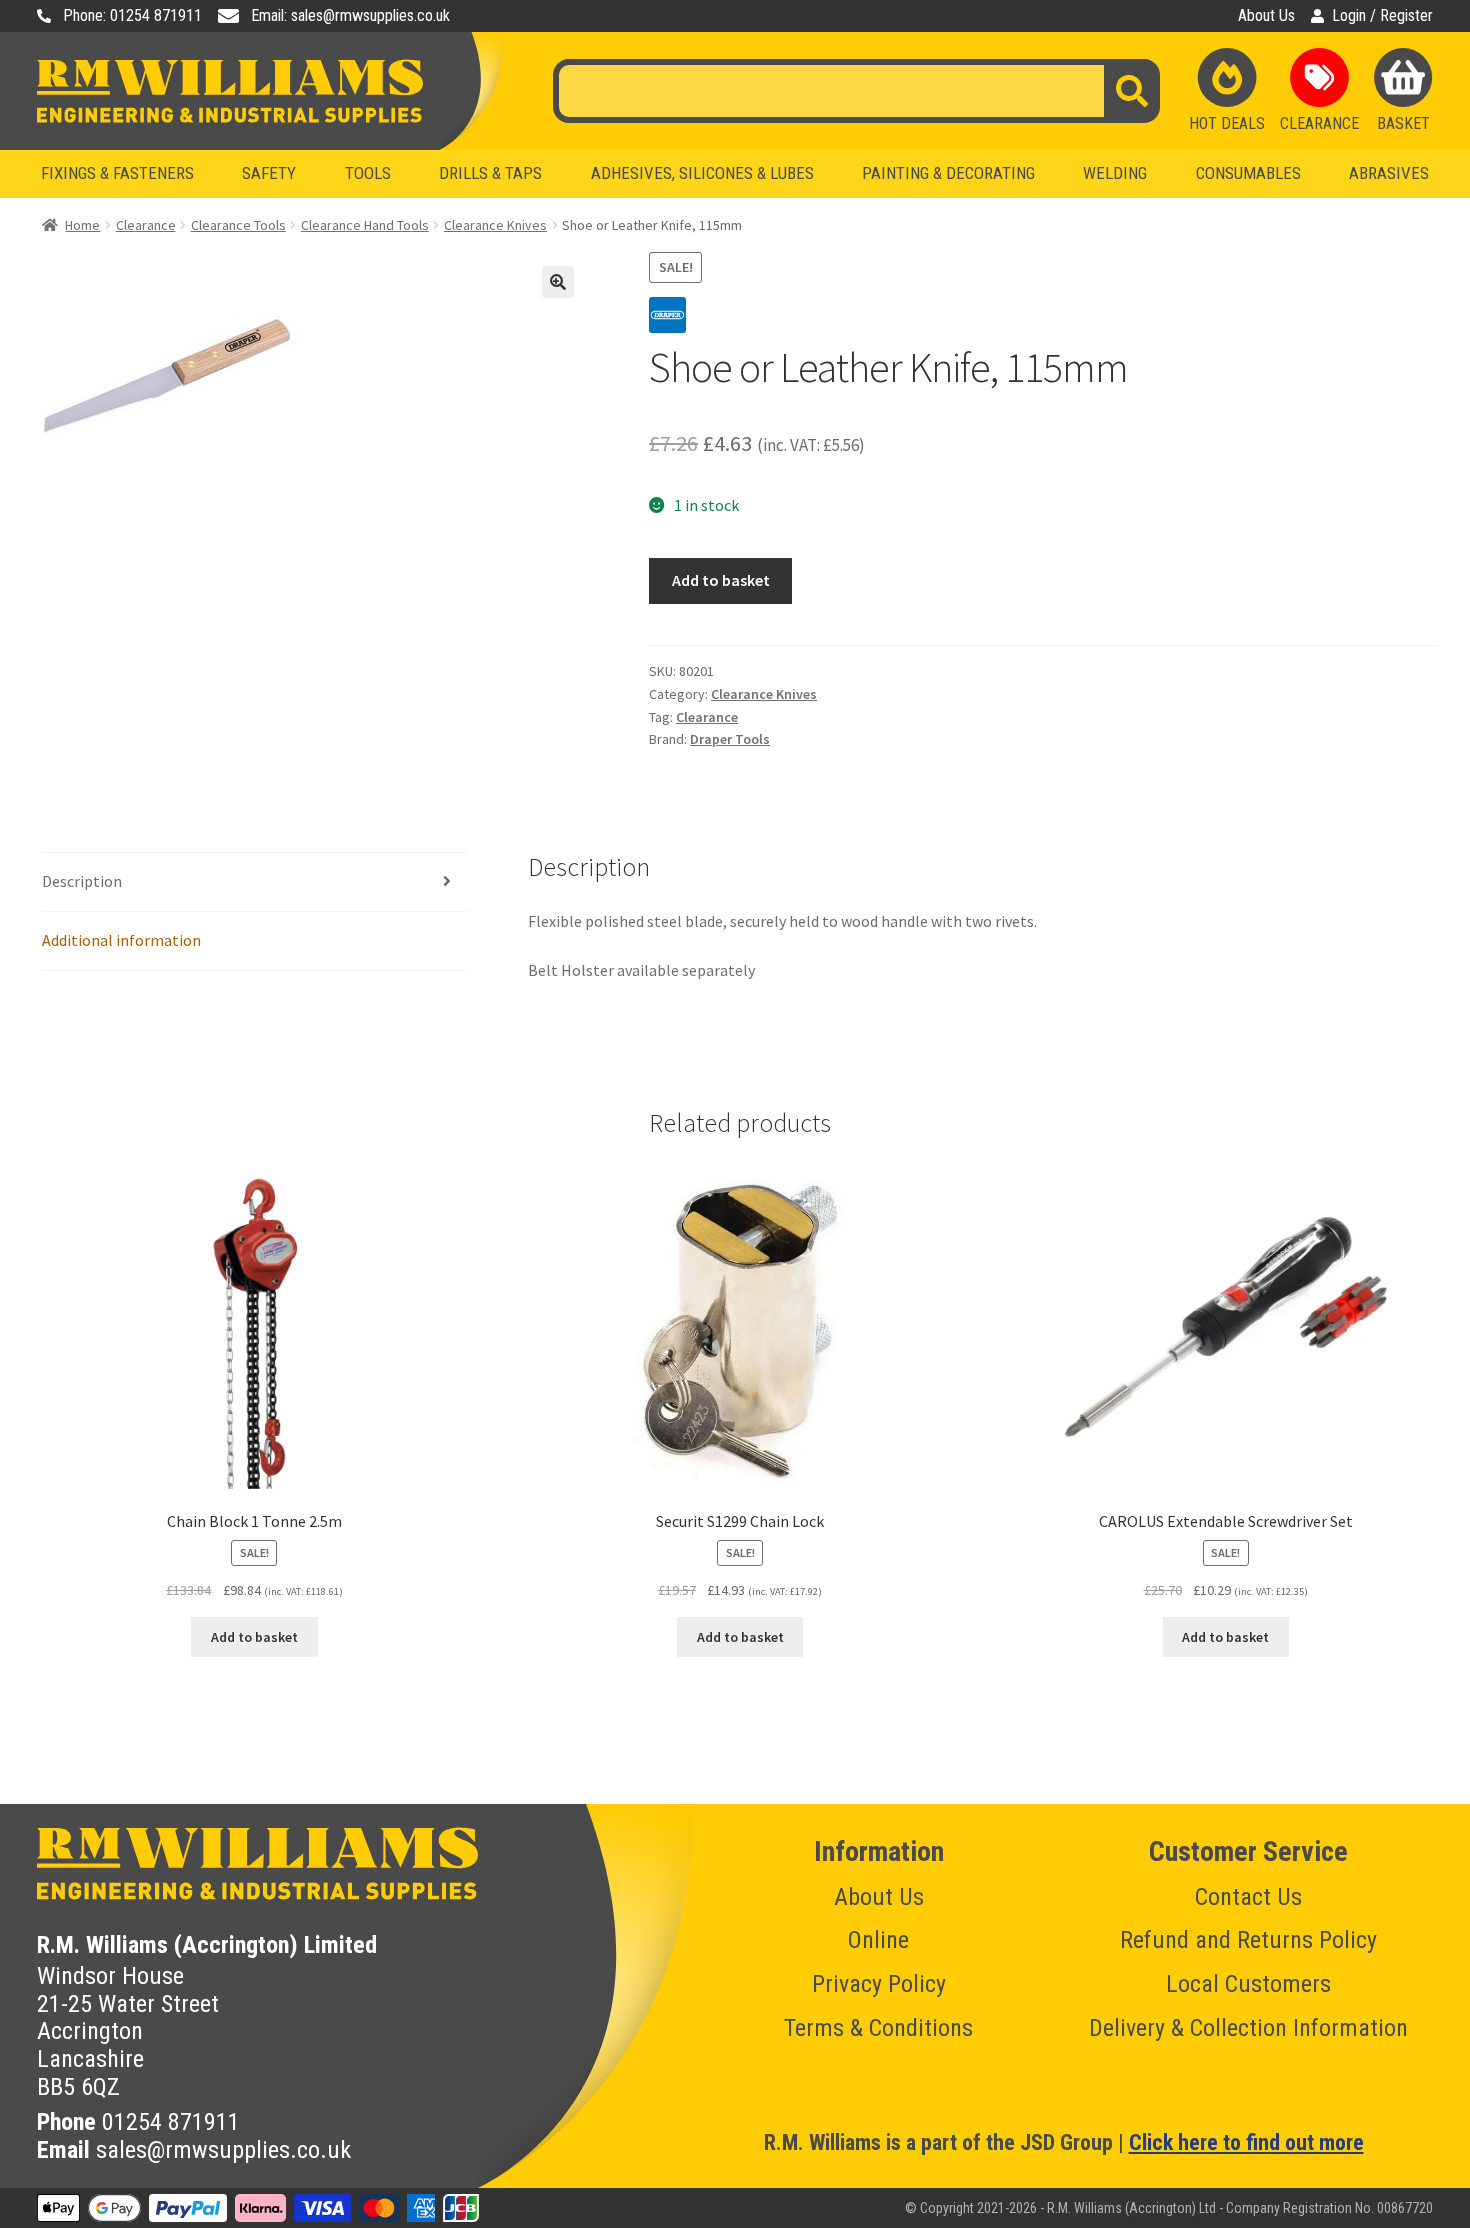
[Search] (1132, 91)
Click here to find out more (1246, 2142)
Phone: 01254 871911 (132, 16)
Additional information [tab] (121, 940)
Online (878, 1940)
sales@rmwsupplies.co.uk (223, 2150)
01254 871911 (171, 2122)
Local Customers (1248, 1984)
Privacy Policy (879, 1984)
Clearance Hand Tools (365, 225)
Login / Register (1382, 16)
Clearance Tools (238, 225)
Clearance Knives (495, 225)
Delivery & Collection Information (1248, 2028)
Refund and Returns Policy (1248, 1940)
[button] (558, 282)
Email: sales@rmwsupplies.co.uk (350, 16)
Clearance (146, 225)
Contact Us (1248, 1897)
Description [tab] (82, 881)
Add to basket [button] (254, 1637)
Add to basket (721, 580)
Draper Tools (730, 739)
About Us (1266, 16)
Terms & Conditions (878, 2028)
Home (82, 225)
